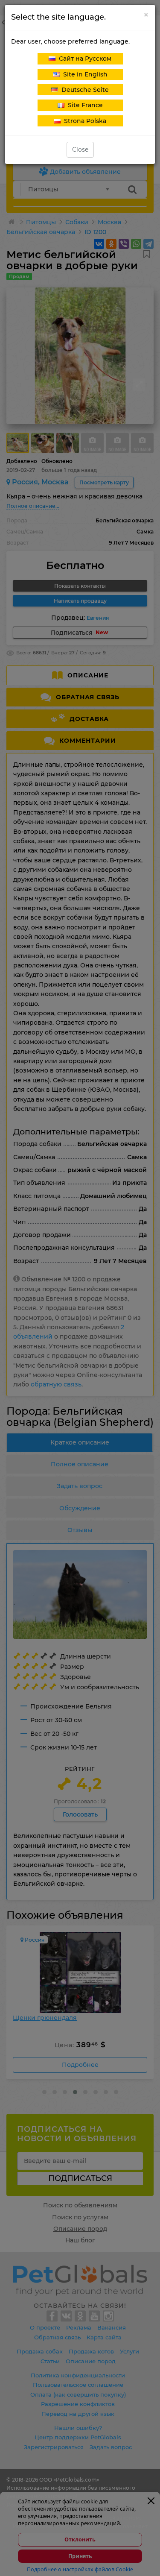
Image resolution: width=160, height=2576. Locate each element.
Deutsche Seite (83, 90)
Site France (84, 105)
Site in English (84, 74)
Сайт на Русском (83, 59)
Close (80, 149)
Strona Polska (83, 121)
